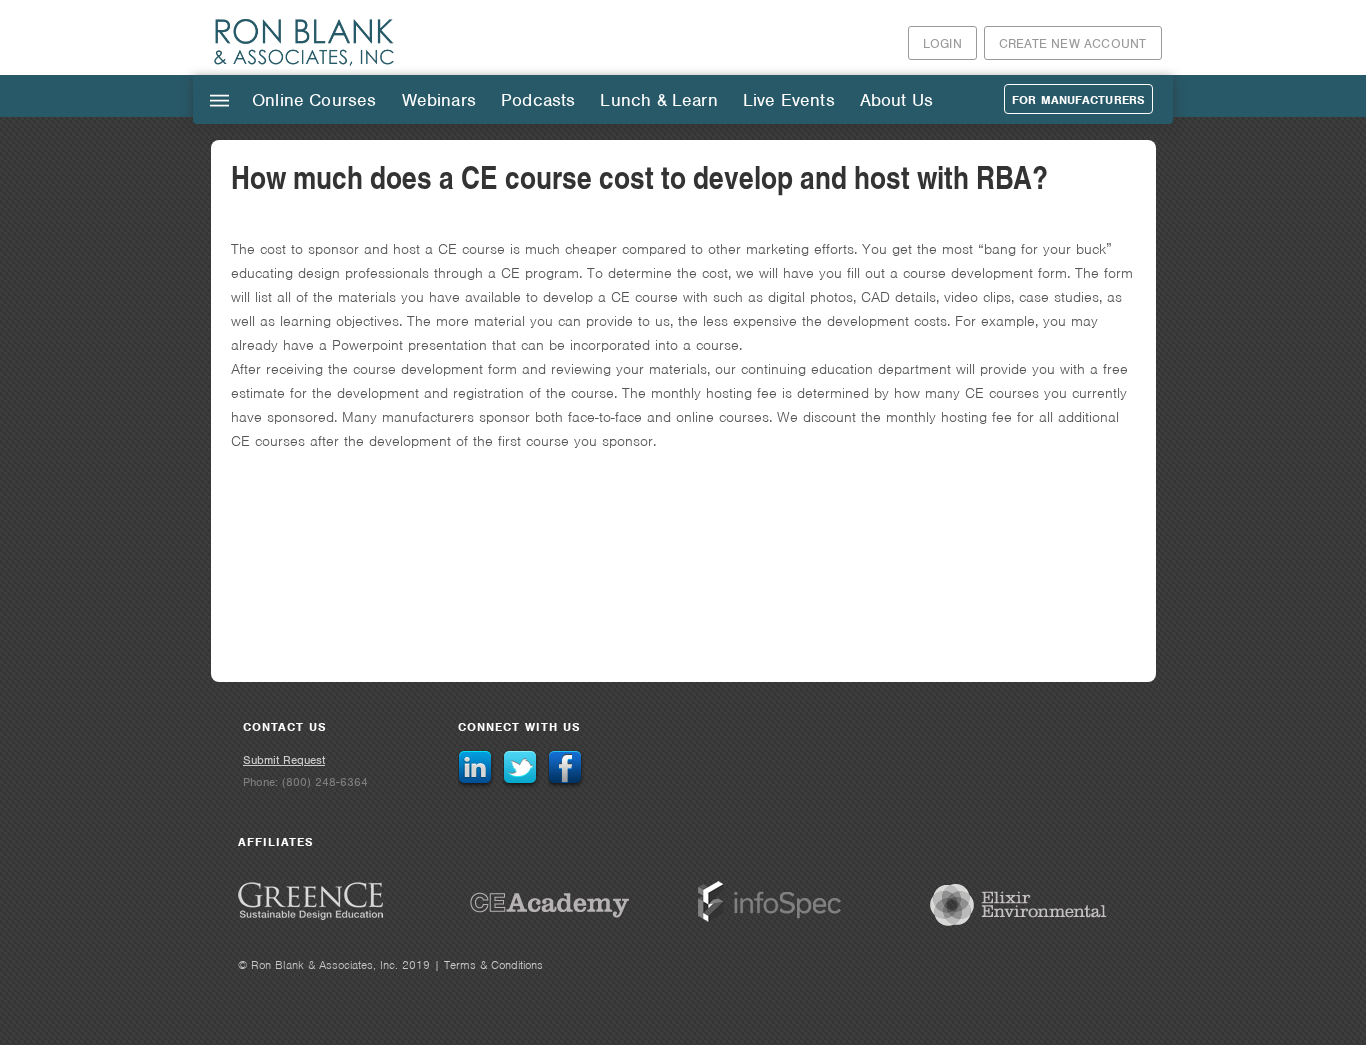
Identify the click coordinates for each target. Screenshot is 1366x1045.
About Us (896, 100)
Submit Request (284, 760)
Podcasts (538, 100)
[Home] (305, 64)
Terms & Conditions (493, 965)
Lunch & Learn (658, 100)
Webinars (439, 100)
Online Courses (314, 100)
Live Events (789, 100)
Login (942, 43)
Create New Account (1073, 43)
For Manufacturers (1078, 100)
